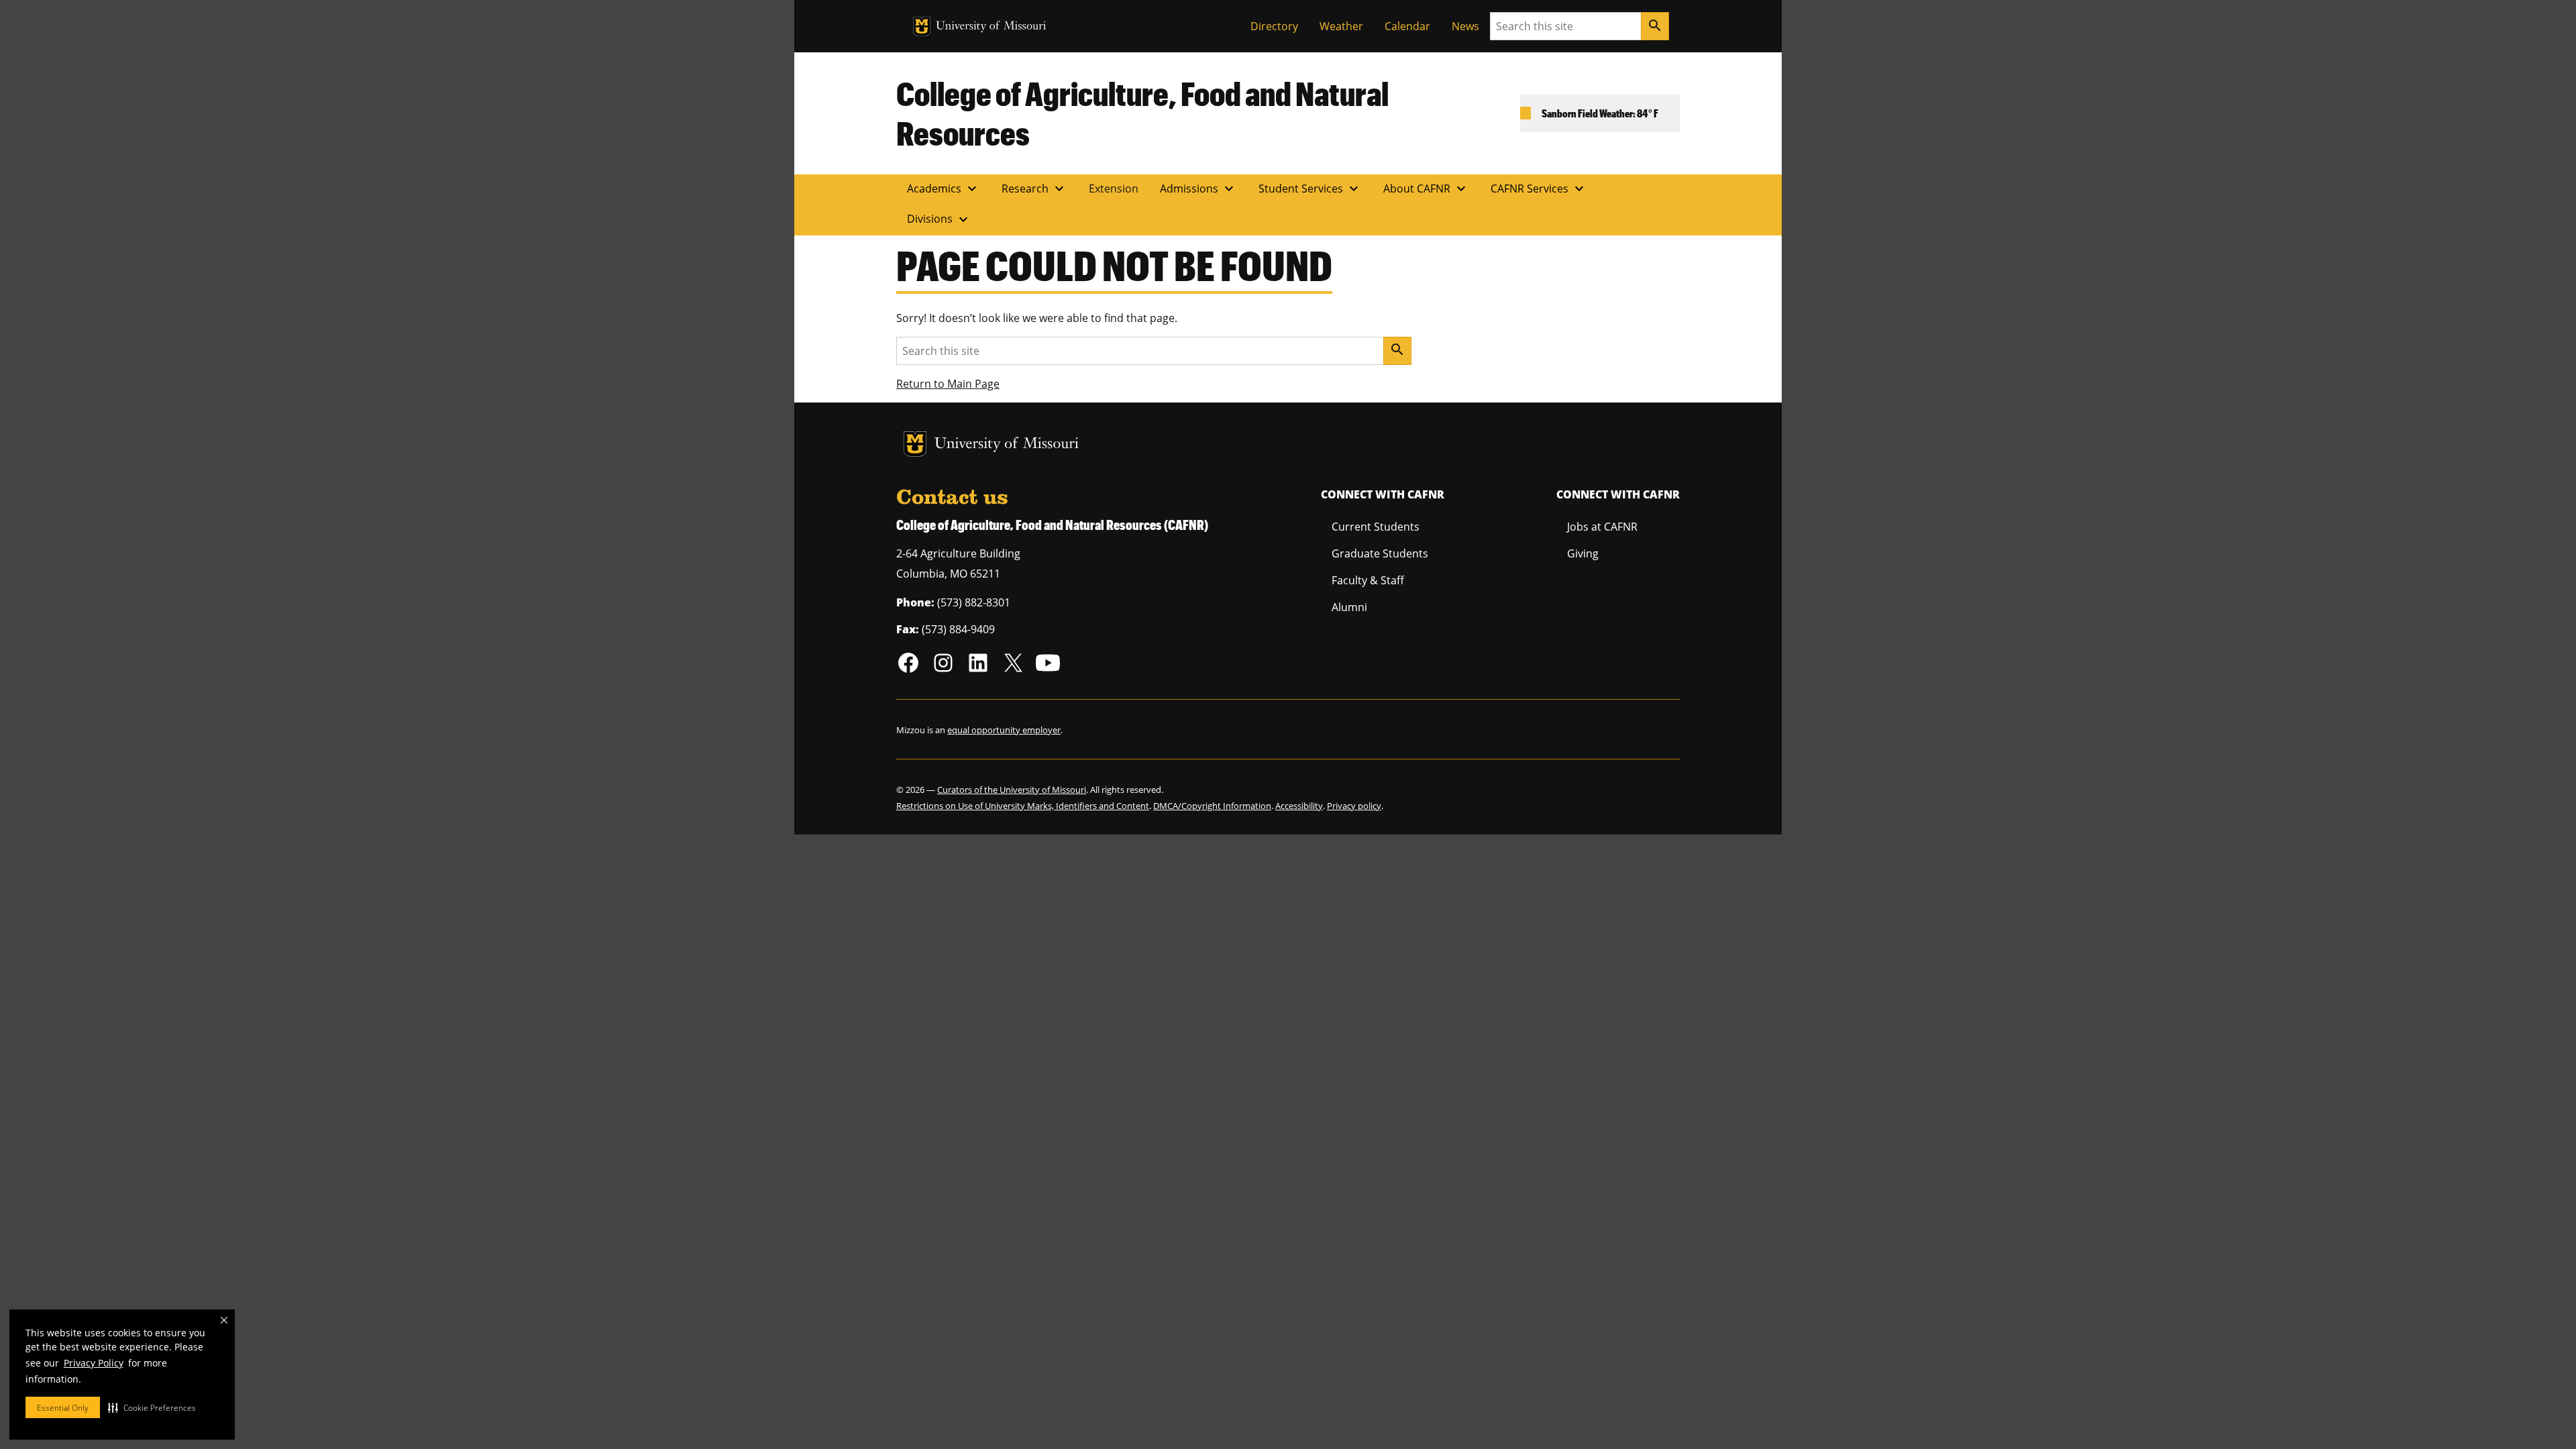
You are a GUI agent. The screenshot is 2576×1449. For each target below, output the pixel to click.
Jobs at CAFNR (1602, 527)
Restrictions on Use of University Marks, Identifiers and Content (1023, 806)
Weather (1341, 26)
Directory (1274, 26)
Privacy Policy (94, 1363)
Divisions (939, 219)
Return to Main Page (948, 384)
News (1465, 26)
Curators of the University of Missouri (1012, 790)
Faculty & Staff (1368, 580)
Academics (944, 189)
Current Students (1376, 527)
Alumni (1349, 607)
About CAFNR (1426, 189)
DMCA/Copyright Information (1212, 806)
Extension (1114, 189)
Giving (1583, 553)
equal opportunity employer (1004, 730)
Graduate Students (1380, 553)
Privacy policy (1354, 806)
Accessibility (1299, 806)
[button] (152, 1407)
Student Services (1310, 189)
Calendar (1407, 26)
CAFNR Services (1539, 189)
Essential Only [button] (63, 1408)
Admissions (1198, 189)
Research (1034, 189)
